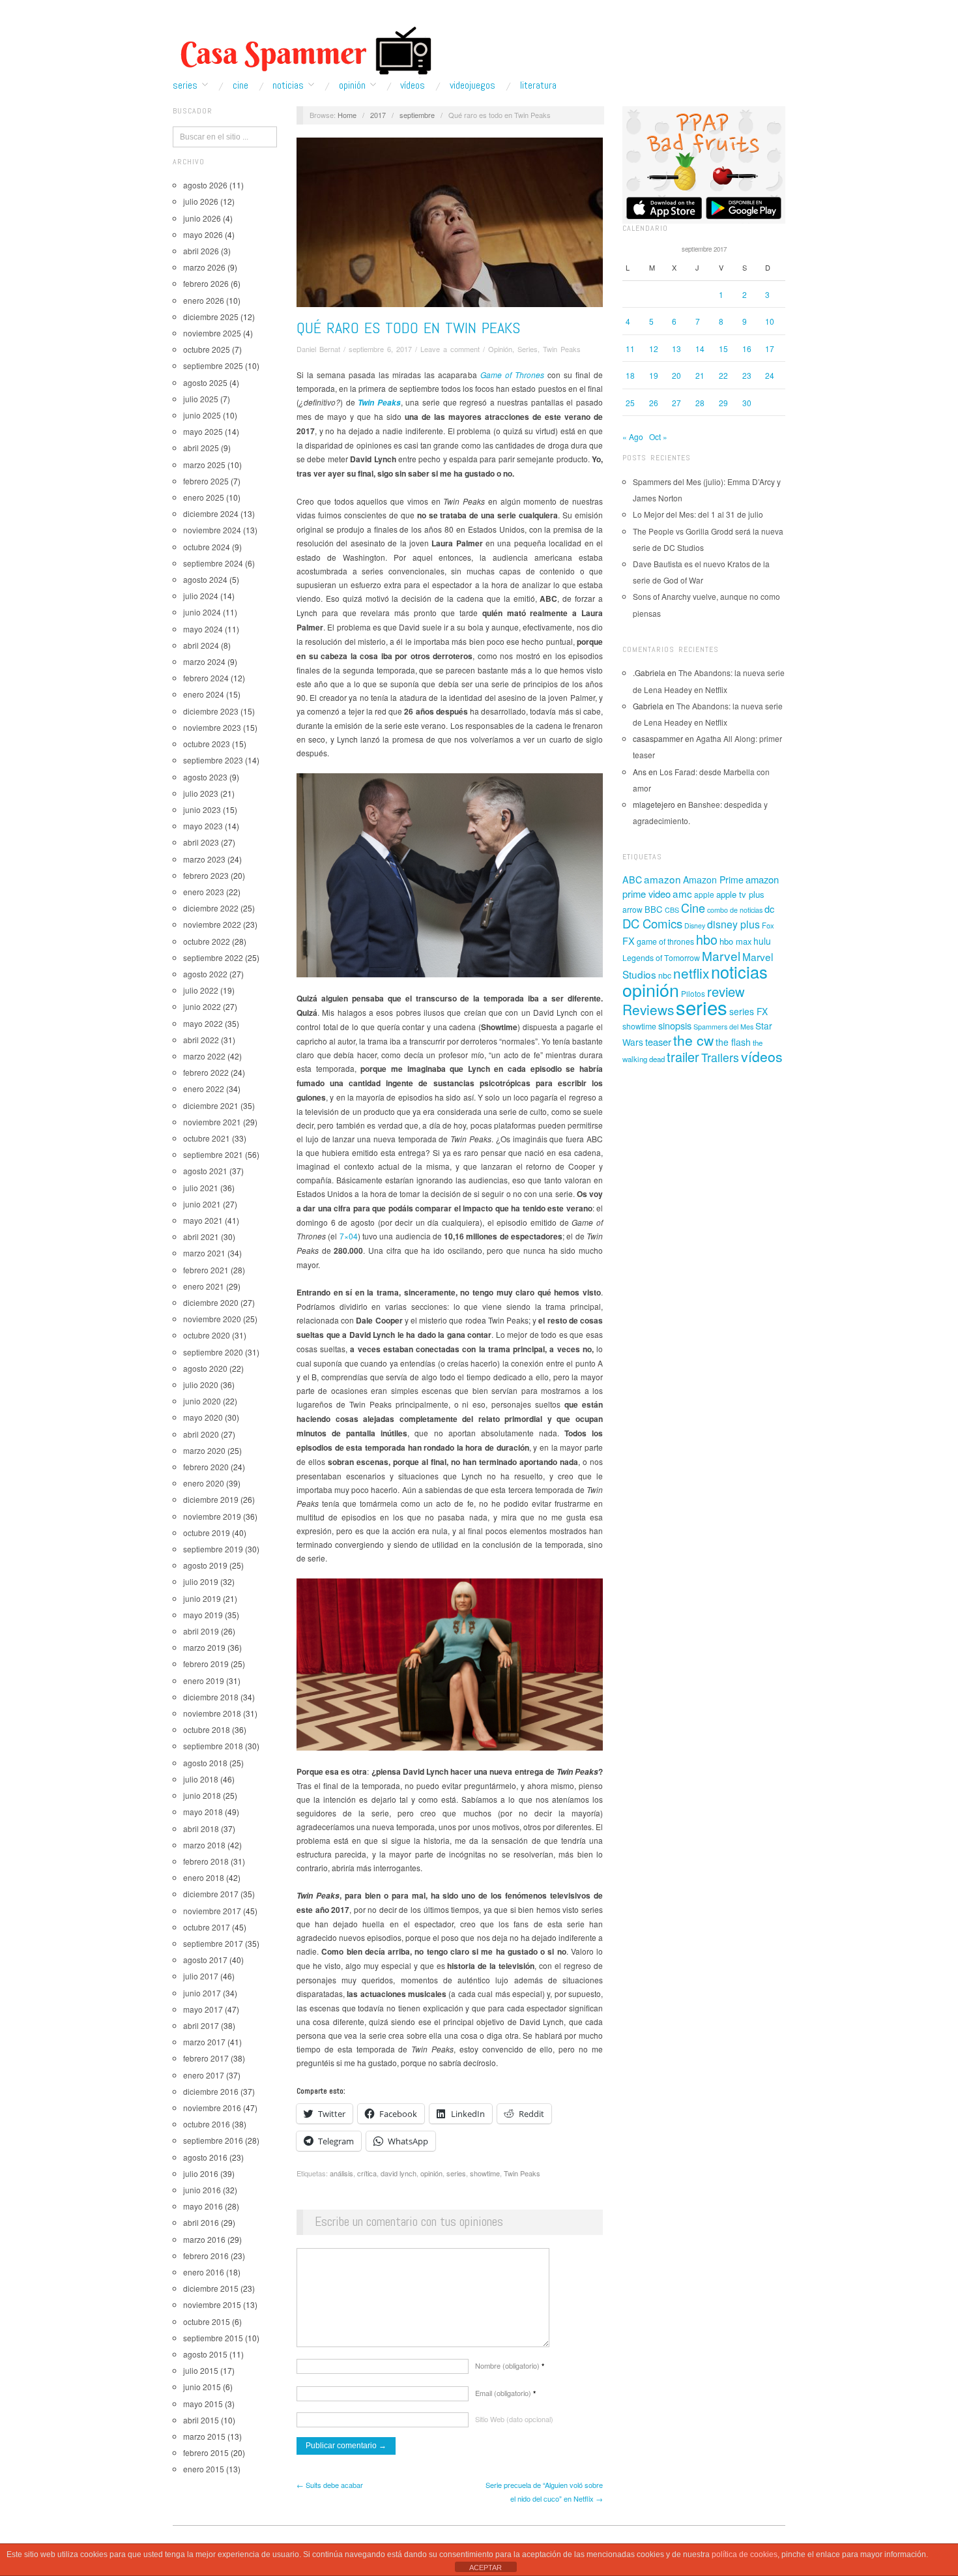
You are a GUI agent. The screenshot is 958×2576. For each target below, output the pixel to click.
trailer (683, 1057)
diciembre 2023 (211, 711)
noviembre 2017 (212, 1911)
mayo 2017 (203, 2009)
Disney (695, 925)
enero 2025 (204, 497)
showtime (485, 2173)
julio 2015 (201, 2370)
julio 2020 (201, 1384)
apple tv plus (740, 894)
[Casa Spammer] (303, 50)
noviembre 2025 (212, 333)
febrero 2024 (206, 678)
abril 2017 (201, 2025)
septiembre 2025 (213, 365)
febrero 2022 (206, 1072)
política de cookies (745, 2554)
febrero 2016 (206, 2256)
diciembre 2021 (211, 1105)
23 (747, 375)
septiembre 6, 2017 (380, 349)
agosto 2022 (205, 974)
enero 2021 (204, 1286)
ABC (632, 880)
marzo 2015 (204, 2436)
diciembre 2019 (211, 1499)
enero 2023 (204, 892)
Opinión (352, 85)
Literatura (538, 85)
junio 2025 (202, 415)
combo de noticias (735, 910)
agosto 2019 (205, 1565)
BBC (654, 909)
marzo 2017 (204, 2042)
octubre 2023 (207, 744)
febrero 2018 (206, 1861)
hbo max (735, 941)
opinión (431, 2173)
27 (676, 403)
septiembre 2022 (213, 957)
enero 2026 (204, 300)
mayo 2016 (203, 2206)
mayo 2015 (203, 2404)
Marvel (721, 955)
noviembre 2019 (212, 1516)
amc (682, 893)
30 (747, 403)
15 (723, 348)
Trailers (720, 1057)
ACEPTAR (486, 2568)
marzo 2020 (204, 1450)
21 (700, 375)
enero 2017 (204, 2075)
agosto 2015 (205, 2354)
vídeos (762, 1056)
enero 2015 (204, 2469)
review (726, 991)
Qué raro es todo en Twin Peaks (408, 328)
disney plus (733, 924)
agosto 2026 (205, 185)
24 (770, 375)
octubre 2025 (207, 349)
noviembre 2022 (212, 924)
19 (654, 375)
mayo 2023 (203, 826)
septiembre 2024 (213, 563)
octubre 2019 (207, 1532)
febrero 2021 (206, 1270)
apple (704, 894)
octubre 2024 (207, 547)
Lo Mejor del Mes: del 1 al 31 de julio (698, 514)
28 (700, 403)
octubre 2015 (207, 2321)
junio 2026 (202, 218)
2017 (378, 115)
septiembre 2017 (213, 1943)
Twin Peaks (562, 349)
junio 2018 (202, 1795)
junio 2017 (202, 1993)
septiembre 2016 (213, 2140)
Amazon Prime (713, 880)
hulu (762, 941)
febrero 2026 (206, 283)
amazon (662, 879)
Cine (240, 85)
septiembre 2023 (213, 760)
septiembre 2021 (213, 1154)
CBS (672, 910)
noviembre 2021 (212, 1122)
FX (629, 940)
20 (676, 375)
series (456, 2173)
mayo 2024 (203, 629)
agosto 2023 (205, 777)
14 (700, 348)
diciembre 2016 (211, 2091)
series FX (748, 1011)
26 (654, 403)
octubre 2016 (207, 2124)
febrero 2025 (206, 481)
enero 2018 (204, 1877)
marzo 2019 (204, 1647)
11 (630, 348)
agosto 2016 (205, 2157)
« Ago (633, 437)
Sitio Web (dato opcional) (514, 2419)
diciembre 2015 (211, 2288)
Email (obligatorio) (505, 2393)
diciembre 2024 (211, 513)
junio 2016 (202, 2190)
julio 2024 (201, 596)
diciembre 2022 (211, 908)
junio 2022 (202, 1006)
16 (747, 348)
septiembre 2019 (213, 1549)
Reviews (648, 1009)
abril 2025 (201, 448)
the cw (693, 1040)
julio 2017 (201, 1976)
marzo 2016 (204, 2239)
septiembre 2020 (213, 1352)
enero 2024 (204, 694)
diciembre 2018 (211, 1697)
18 (630, 375)
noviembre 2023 (212, 727)
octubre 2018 (207, 1729)
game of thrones (665, 941)
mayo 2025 (203, 431)
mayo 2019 (203, 1615)
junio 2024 (202, 612)
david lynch (399, 2173)
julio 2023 (201, 793)
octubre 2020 (207, 1335)
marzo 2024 (204, 661)
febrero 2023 (206, 875)
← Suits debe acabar (330, 2485)
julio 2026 (201, 201)
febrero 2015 (206, 2452)
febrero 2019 (206, 1664)
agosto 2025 (205, 382)
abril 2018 (201, 1828)
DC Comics (652, 923)
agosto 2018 (205, 1763)
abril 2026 (201, 251)
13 (676, 348)
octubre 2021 (207, 1138)
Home (347, 115)
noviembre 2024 (212, 530)
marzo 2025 (204, 465)
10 (770, 321)
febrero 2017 (206, 2058)
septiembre (417, 115)
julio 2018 (201, 1779)
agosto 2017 (205, 1960)
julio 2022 (201, 990)
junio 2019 (202, 1598)
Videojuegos (472, 85)
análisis (341, 2173)
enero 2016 (204, 2272)
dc (769, 909)
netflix (691, 973)
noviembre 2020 (212, 1319)
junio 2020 (202, 1401)
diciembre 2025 (211, 317)
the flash (733, 1042)
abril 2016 (201, 2222)
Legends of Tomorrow (661, 958)
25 (630, 403)
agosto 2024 (205, 579)
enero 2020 (204, 1483)
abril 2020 (201, 1434)
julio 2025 (201, 399)
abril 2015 (201, 2420)
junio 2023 (202, 809)
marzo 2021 (204, 1253)
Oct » (658, 437)
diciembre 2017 (211, 1894)
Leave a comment (450, 349)
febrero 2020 (206, 1467)
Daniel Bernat (318, 349)
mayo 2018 (203, 1812)
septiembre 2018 (213, 1746)
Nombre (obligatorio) (510, 2365)
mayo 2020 (203, 1417)
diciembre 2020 (211, 1302)
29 (723, 403)
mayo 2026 (203, 234)
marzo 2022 (204, 1056)
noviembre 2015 (212, 2304)
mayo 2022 (203, 1023)
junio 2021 (202, 1204)
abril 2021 (201, 1236)
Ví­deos (413, 85)
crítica (367, 2173)
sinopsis (675, 1025)
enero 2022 (204, 1088)
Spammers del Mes (723, 1027)
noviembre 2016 (212, 2108)
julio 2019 (201, 1581)
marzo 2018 (204, 1845)
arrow (632, 909)
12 (654, 348)
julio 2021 (201, 1188)
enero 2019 (204, 1680)
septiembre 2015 (213, 2338)
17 (770, 348)
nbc (665, 975)
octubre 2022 (207, 941)
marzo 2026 (204, 267)
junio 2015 (202, 2387)
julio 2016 (201, 2173)
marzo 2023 (204, 859)
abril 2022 (201, 1040)
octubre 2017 (207, 1927)
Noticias (288, 85)
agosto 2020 (205, 1368)
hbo (707, 939)
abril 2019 (201, 1631)
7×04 (349, 1236)
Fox (768, 925)
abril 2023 (201, 842)
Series (185, 85)
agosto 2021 (205, 1171)
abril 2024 (201, 645)
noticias (739, 971)
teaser (658, 1042)
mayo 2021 (203, 1220)
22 (723, 375)
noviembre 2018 (212, 1713)
